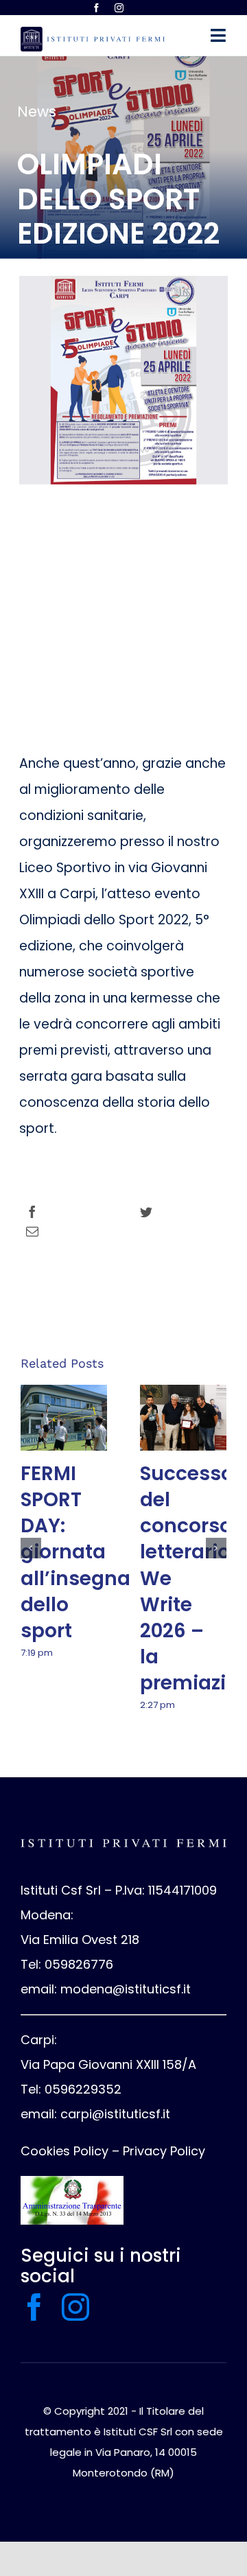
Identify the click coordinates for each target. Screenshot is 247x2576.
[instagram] (119, 8)
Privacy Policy (164, 2151)
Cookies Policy (64, 2151)
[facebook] (96, 8)
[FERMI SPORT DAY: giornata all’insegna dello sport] (64, 1418)
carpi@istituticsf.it (115, 2114)
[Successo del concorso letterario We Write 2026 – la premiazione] (183, 1418)
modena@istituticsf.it (126, 1989)
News (37, 112)
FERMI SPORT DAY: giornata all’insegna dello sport (75, 1552)
